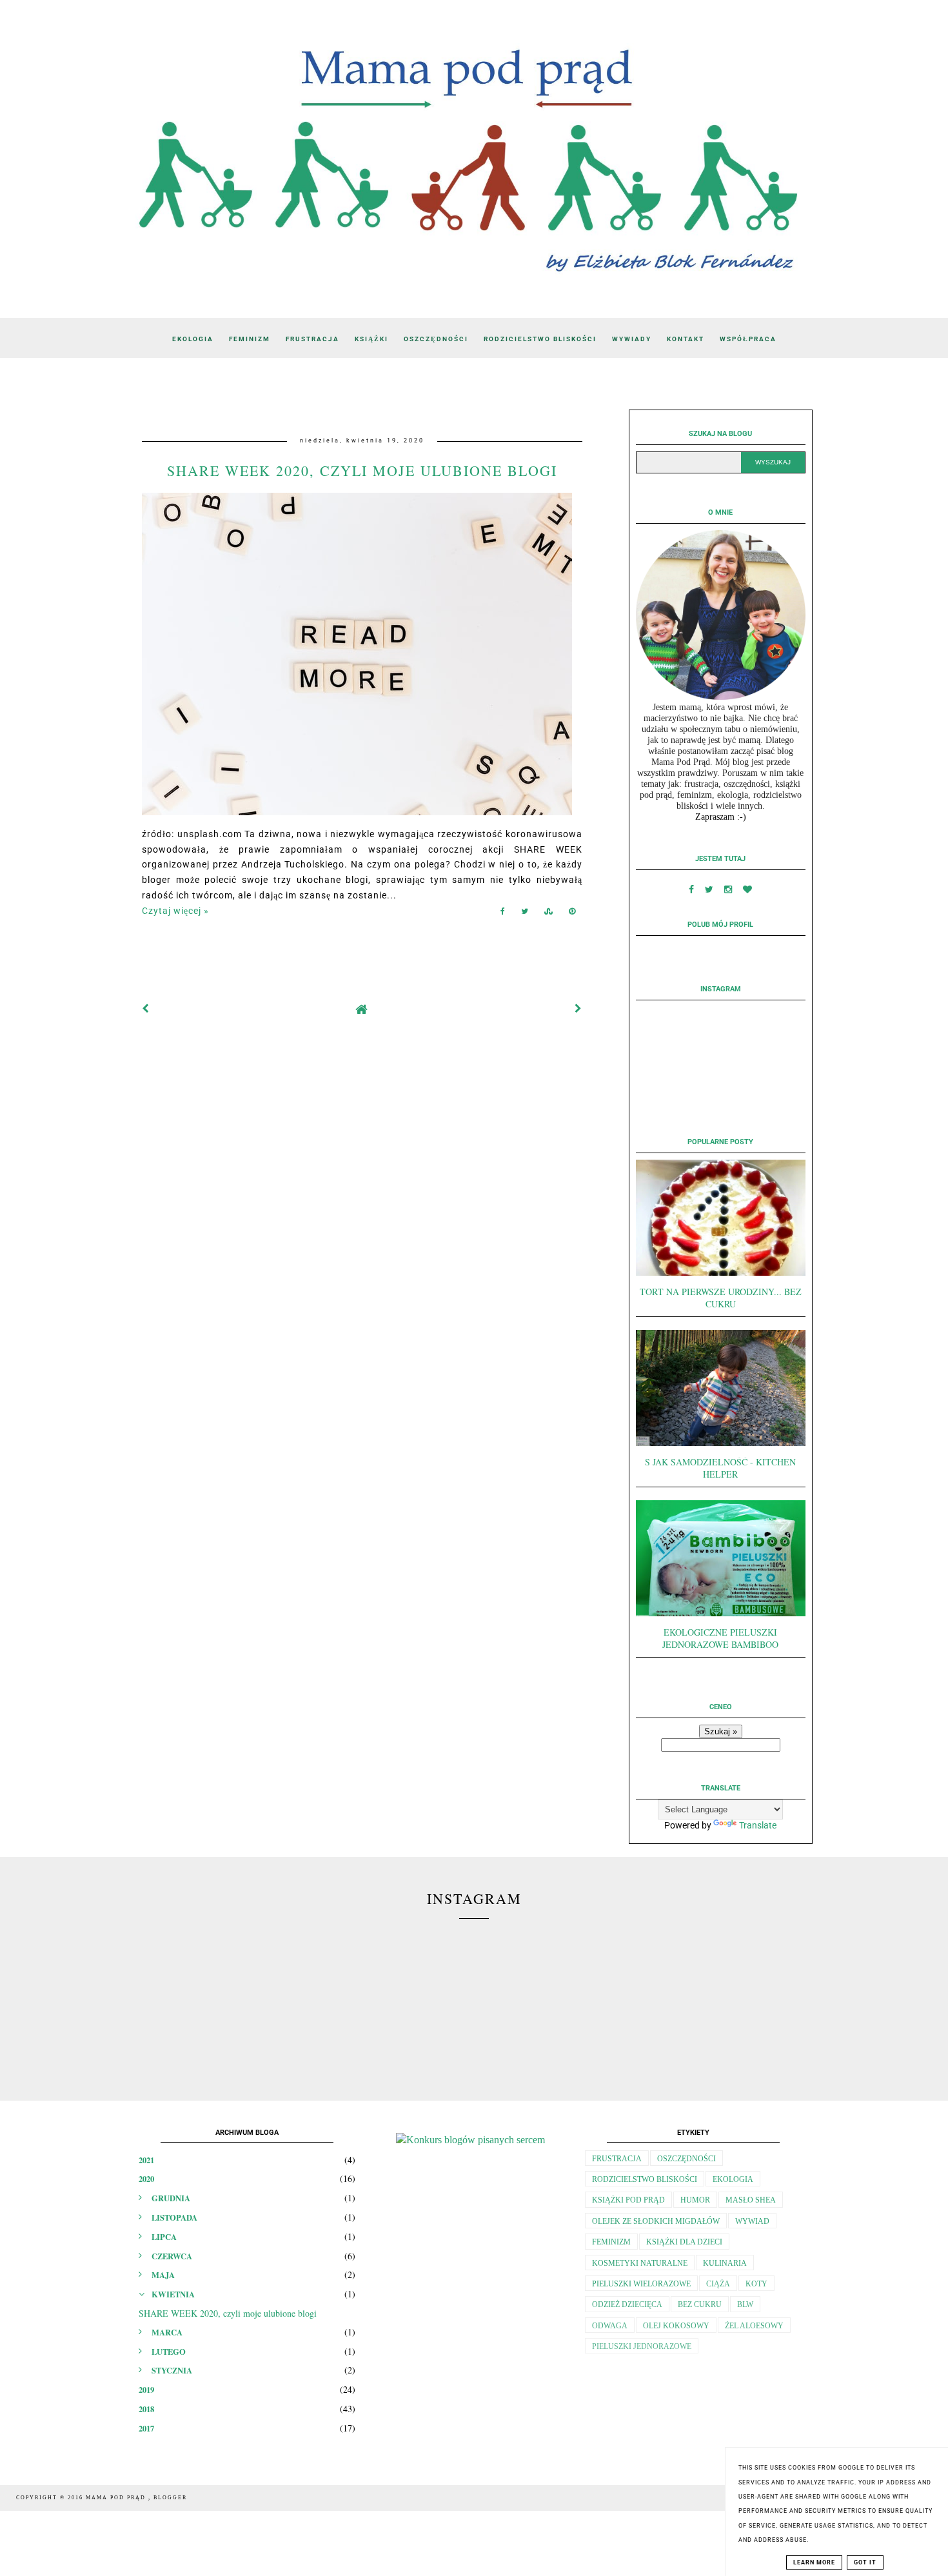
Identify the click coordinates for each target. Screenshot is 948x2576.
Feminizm (250, 339)
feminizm (611, 2242)
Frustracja (312, 339)
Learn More (814, 2562)
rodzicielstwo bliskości (645, 2179)
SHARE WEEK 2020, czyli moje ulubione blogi (362, 471)
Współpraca (748, 339)
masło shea (751, 2200)
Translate (758, 1825)
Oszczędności (436, 339)
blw (745, 2304)
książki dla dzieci (684, 2242)
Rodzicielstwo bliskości (540, 339)
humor (695, 2200)
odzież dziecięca (627, 2304)
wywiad (752, 2221)
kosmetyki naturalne (640, 2263)
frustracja (617, 2159)
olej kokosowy (676, 2326)
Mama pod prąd (117, 2498)
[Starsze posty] (578, 1009)
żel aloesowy (754, 2326)
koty (756, 2284)
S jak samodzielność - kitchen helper (720, 1468)
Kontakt (686, 339)
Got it (865, 2562)
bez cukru (700, 2304)
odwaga (610, 2326)
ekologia (733, 2179)
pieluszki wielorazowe (641, 2284)
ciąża (718, 2284)
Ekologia (193, 339)
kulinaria (725, 2263)
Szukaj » (721, 1731)
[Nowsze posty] (146, 1009)
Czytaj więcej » (175, 911)
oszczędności (686, 2159)
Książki (371, 339)
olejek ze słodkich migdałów (656, 2221)
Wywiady (632, 339)
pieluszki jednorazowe (642, 2346)
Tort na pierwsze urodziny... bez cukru (721, 1298)
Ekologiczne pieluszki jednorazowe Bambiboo (720, 1638)
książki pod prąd (628, 2200)
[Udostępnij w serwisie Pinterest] (572, 914)
